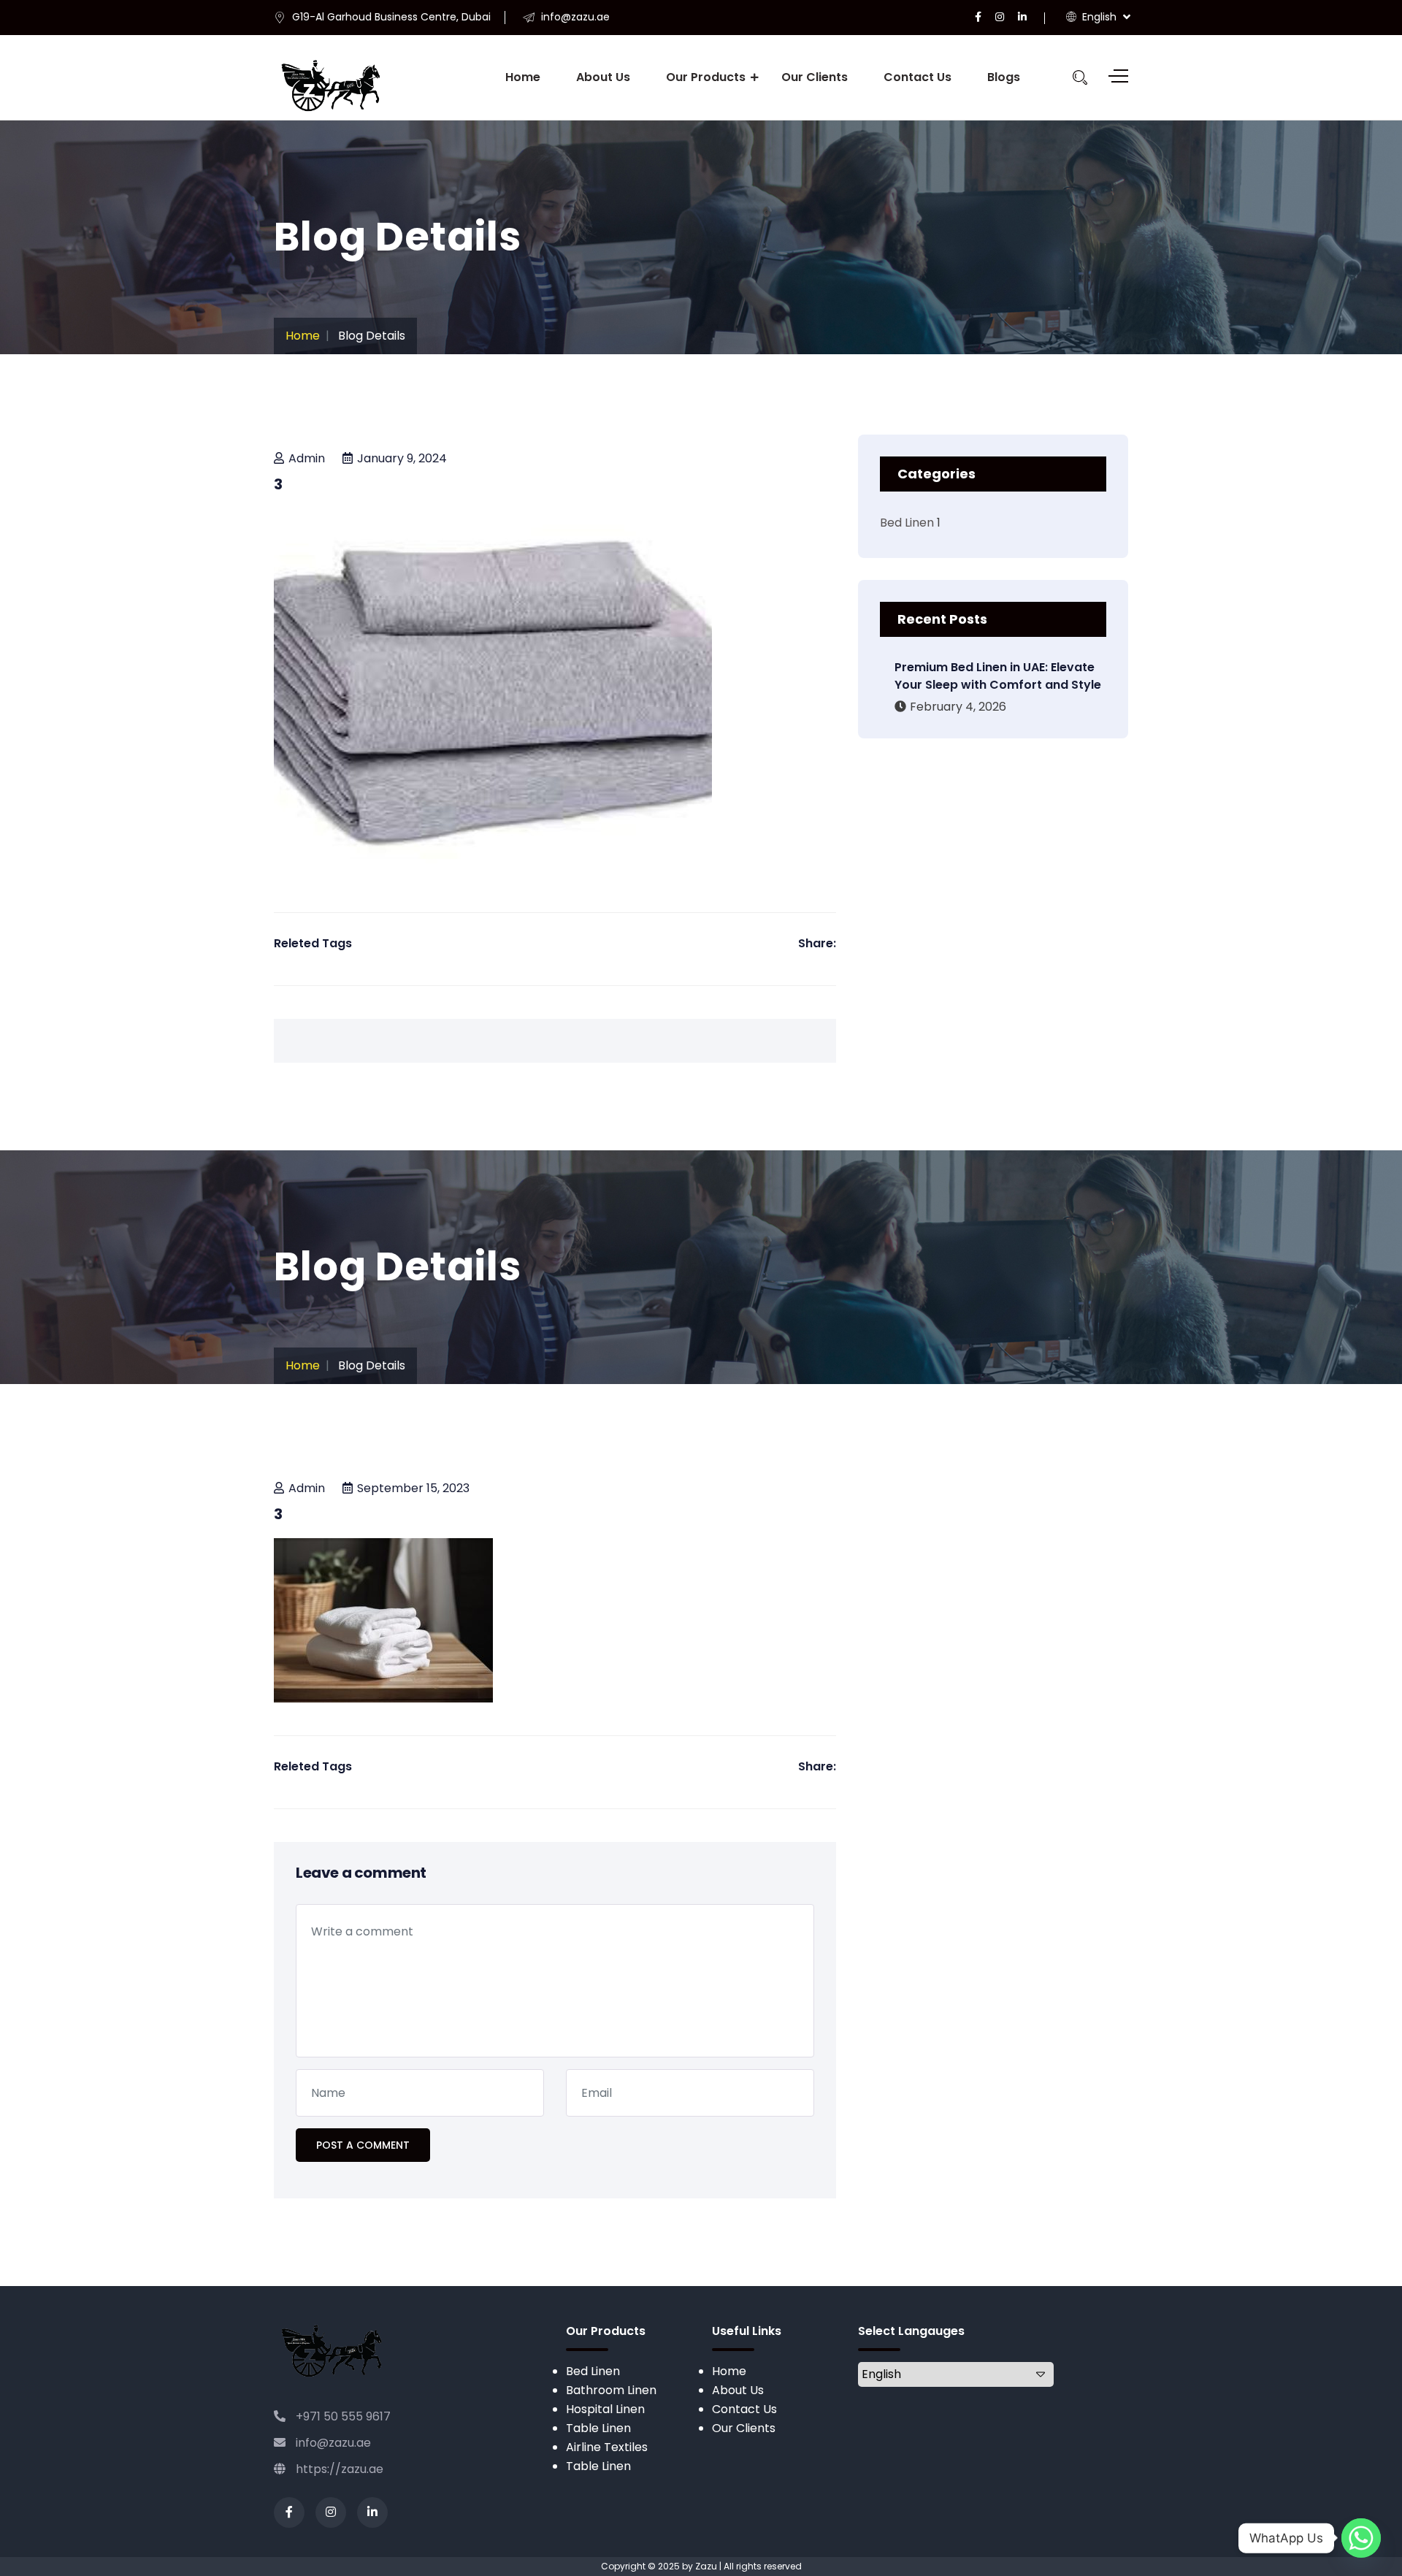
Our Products (706, 77)
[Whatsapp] (1361, 2538)
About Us (603, 77)
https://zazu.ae (338, 2469)
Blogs (1004, 77)
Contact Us (918, 77)
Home (523, 77)
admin (307, 458)
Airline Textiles (607, 2447)
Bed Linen (907, 523)
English (1098, 17)
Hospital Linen (605, 2409)
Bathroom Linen (611, 2390)
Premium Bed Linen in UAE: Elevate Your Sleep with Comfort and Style (998, 676)
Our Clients (815, 77)
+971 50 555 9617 (342, 2416)
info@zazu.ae (332, 2443)
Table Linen (598, 2428)
